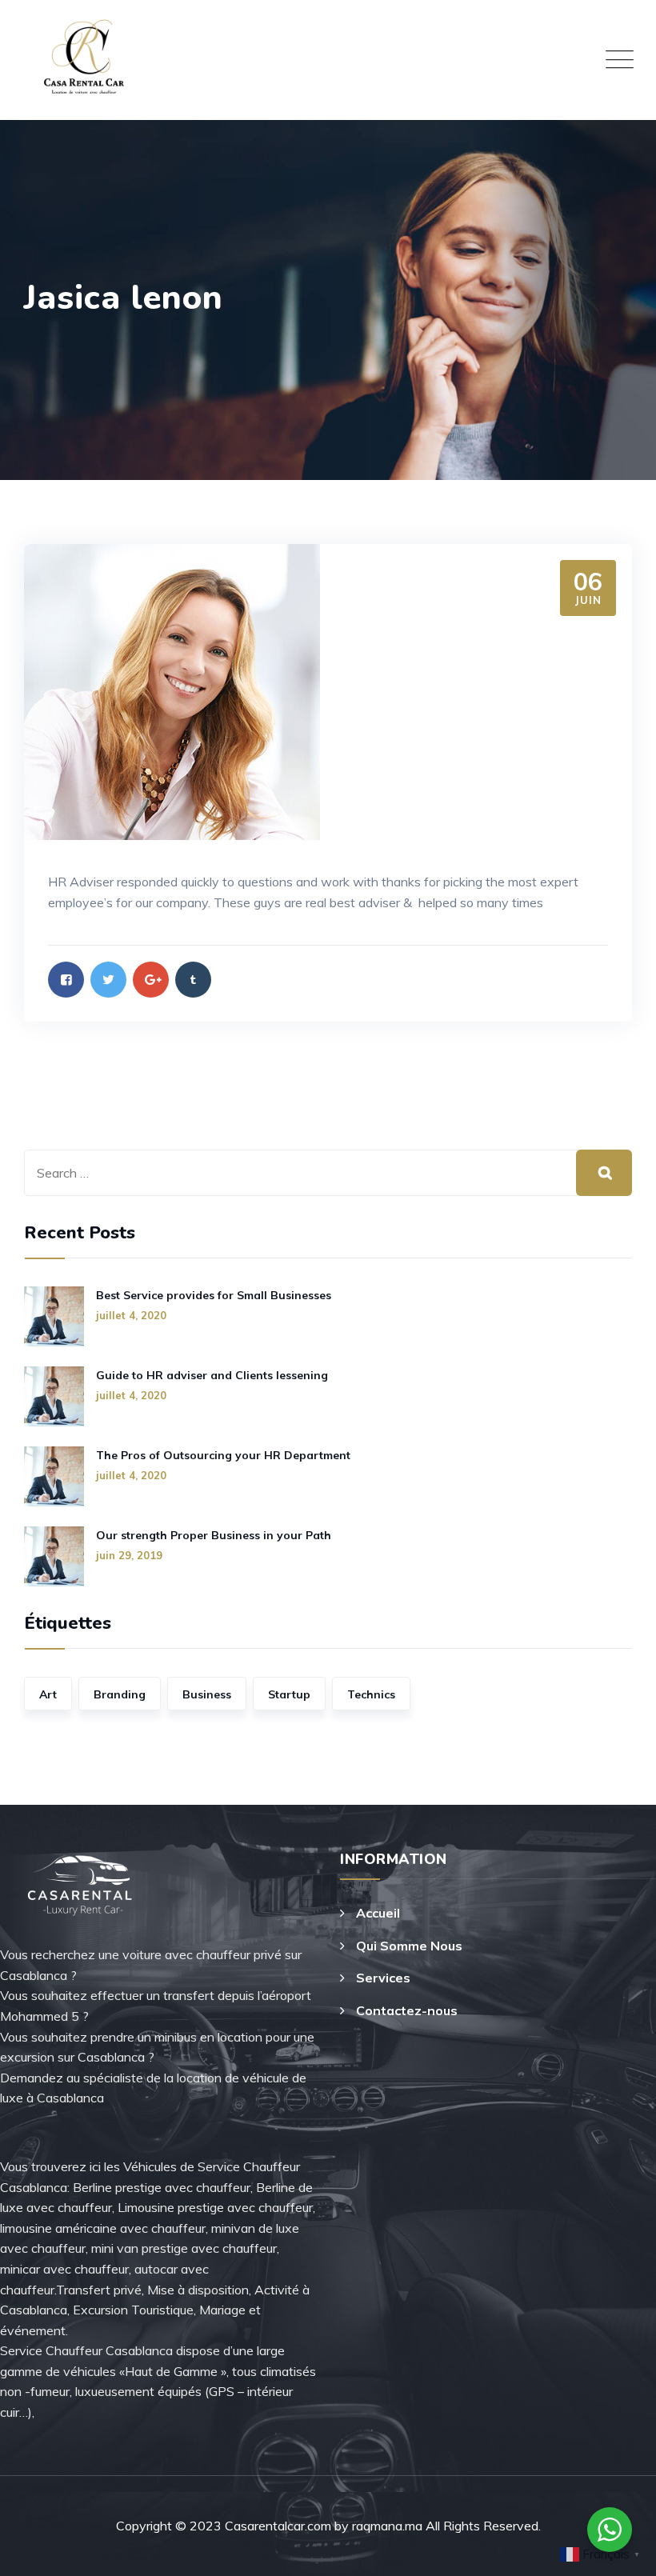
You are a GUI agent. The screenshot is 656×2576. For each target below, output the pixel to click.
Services (383, 1978)
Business (207, 1694)
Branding (120, 1694)
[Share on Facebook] (66, 980)
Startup (289, 1694)
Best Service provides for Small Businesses (214, 1295)
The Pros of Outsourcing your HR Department (223, 1455)
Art (48, 1694)
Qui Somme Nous (409, 1946)
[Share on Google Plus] (151, 980)
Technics (371, 1694)
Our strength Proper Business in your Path (214, 1535)
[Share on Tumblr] (193, 980)
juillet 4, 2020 (131, 1315)
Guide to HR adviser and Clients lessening (212, 1375)
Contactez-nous (407, 2010)
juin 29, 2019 (129, 1555)
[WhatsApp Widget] (610, 2530)
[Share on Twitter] (108, 980)
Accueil (378, 1913)
